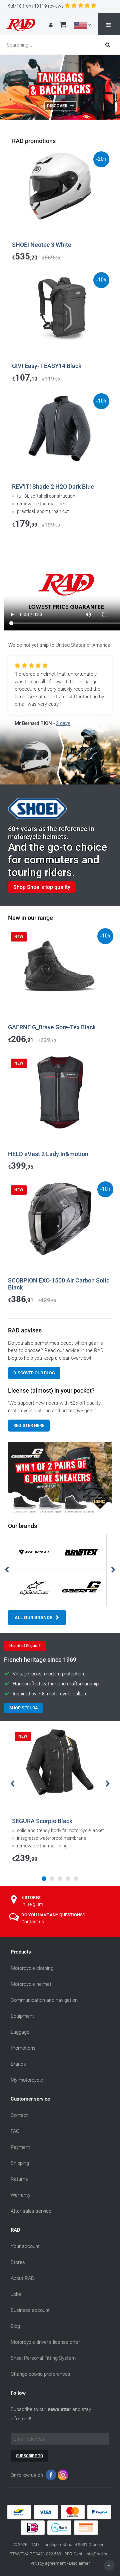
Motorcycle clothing (32, 1968)
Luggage (20, 2032)
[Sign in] (51, 25)
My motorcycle (27, 2080)
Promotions (23, 2048)
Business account (30, 2310)
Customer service (30, 2099)
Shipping (20, 2163)
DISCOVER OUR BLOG (34, 1373)
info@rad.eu (97, 2554)
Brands (18, 2064)
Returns (19, 2179)
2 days (63, 723)
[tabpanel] (60, 1797)
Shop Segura (24, 1708)
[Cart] (63, 25)
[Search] (110, 45)
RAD (15, 2230)
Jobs (16, 2294)
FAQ (15, 2131)
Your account (25, 2246)
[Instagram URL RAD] (63, 2476)
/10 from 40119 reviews (36, 6)
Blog (15, 2326)
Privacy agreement (48, 2563)
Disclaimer (79, 2563)
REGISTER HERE (29, 1425)
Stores (18, 2262)
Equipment (22, 2016)
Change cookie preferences (40, 2374)
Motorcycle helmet (31, 1984)
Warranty (20, 2195)
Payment (20, 2147)
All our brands (34, 1618)
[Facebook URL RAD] (51, 2476)
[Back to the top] (109, 2565)
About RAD (22, 2278)
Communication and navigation (44, 2000)
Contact (19, 2115)
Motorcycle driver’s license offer (45, 2342)
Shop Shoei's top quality (42, 887)
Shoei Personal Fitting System (43, 2358)
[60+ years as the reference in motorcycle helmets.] (60, 759)
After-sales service (31, 2211)
